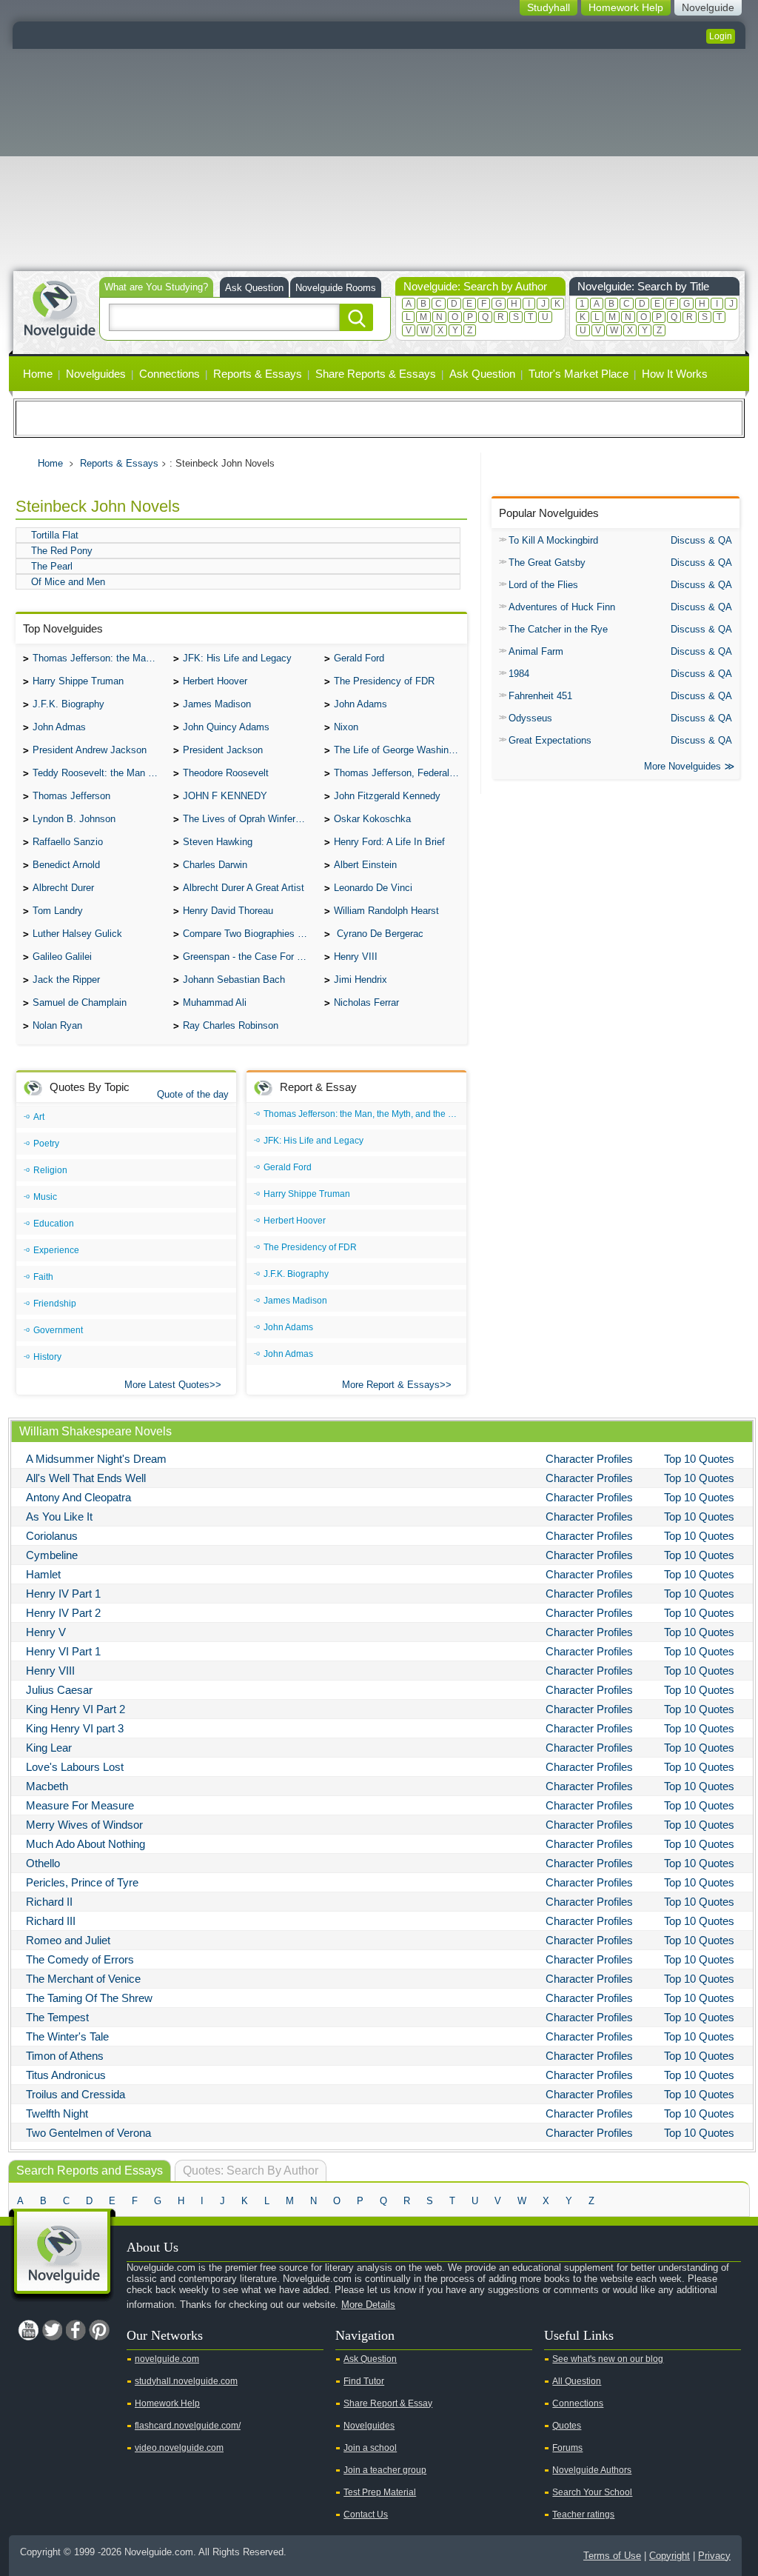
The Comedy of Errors (80, 1959)
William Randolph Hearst (386, 911)
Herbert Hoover (215, 681)
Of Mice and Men (68, 582)
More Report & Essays (391, 1385)
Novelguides (96, 374)
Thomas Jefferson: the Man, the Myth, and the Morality (99, 658)
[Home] (59, 308)
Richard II (49, 1902)
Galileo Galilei (62, 957)
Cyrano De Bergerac (379, 934)
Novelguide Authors (592, 2470)
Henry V (46, 1632)
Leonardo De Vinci (373, 888)
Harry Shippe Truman (78, 681)
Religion (50, 1170)
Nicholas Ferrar (366, 1002)
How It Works (675, 374)
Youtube (28, 2330)
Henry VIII (356, 957)
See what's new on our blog (608, 2359)
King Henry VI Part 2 (76, 1709)
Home (38, 374)
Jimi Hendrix (360, 980)
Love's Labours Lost (75, 1767)
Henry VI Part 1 (63, 1651)
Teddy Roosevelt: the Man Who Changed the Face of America (99, 773)
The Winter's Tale (67, 2036)
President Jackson (223, 750)
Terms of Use (612, 2556)
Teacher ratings (583, 2515)
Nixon (346, 727)
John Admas (59, 727)
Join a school (370, 2448)
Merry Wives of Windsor (84, 1825)
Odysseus (530, 718)
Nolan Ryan (57, 1025)
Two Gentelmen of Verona (88, 2133)
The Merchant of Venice (83, 1979)
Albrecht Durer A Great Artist (244, 888)
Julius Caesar (59, 1690)
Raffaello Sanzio (68, 842)
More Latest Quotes (167, 1385)
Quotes (567, 2426)
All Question (577, 2381)
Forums (567, 2448)
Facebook (76, 2330)
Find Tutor (364, 2381)
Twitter (52, 2330)
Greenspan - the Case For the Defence (249, 957)
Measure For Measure (80, 1805)
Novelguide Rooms (336, 288)
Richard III (51, 1921)
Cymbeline (52, 1555)
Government (58, 1330)
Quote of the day (193, 1094)
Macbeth (47, 1786)
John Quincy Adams (226, 727)
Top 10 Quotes (699, 1459)
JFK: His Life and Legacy (237, 658)
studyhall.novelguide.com (186, 2381)
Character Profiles (589, 1459)
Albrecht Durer (63, 888)
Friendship (55, 1304)
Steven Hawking (218, 842)
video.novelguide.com (179, 2448)
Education (54, 1224)
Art (39, 1117)
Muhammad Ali (215, 1002)
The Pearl (52, 566)
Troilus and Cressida (76, 2094)
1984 (519, 674)
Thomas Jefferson (71, 796)
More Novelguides (682, 766)
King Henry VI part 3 (75, 1728)
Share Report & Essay (388, 2403)
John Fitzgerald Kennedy (387, 796)
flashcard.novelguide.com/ (188, 2426)
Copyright (670, 2556)
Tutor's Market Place (578, 374)
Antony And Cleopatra (78, 1497)
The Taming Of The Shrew (89, 1998)
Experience (56, 1250)
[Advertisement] (379, 160)
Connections (170, 374)
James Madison (217, 704)
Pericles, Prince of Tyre (82, 1882)
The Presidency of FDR (384, 681)
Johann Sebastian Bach (234, 980)
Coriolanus (52, 1536)
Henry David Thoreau (228, 911)
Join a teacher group (385, 2470)
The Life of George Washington (400, 750)
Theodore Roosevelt (226, 773)
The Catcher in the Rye (558, 629)
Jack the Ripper (66, 980)
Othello (43, 1863)
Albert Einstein (365, 865)
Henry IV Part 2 (63, 1613)
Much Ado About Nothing (85, 1844)
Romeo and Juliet (68, 1940)
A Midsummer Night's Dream (96, 1459)
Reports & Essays (258, 374)
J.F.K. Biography (68, 704)
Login (721, 36)
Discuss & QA (701, 540)
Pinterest (99, 2330)
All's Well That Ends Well (86, 1478)
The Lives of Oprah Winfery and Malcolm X (249, 819)
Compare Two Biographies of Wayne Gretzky (249, 934)
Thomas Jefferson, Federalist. (398, 773)
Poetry (46, 1144)
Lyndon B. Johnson (74, 819)
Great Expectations (550, 740)
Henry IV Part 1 (63, 1594)
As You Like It (59, 1516)
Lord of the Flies (543, 585)
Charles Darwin (215, 865)
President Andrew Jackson (90, 750)
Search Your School (592, 2492)
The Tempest (57, 2017)
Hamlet (43, 1574)
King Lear (49, 1748)
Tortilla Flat (55, 535)
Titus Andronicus (66, 2075)
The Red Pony (62, 551)
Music (45, 1197)
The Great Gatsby (547, 563)
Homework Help (167, 2403)
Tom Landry (58, 911)
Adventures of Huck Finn (562, 607)
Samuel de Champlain (80, 1002)
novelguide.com (167, 2359)
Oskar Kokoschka (372, 819)
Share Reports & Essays (376, 374)
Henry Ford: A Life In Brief (389, 842)
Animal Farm (536, 651)
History (47, 1357)
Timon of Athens (65, 2056)
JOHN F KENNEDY (225, 796)
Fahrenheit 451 (540, 696)
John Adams (360, 704)
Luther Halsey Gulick (77, 934)
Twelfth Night (57, 2113)
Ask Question (254, 288)
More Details (368, 2305)
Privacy (714, 2556)
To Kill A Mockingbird (553, 540)
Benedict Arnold (66, 865)
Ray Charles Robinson (231, 1025)
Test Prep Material (380, 2492)
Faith (43, 1277)
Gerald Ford (359, 658)
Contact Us (366, 2515)
